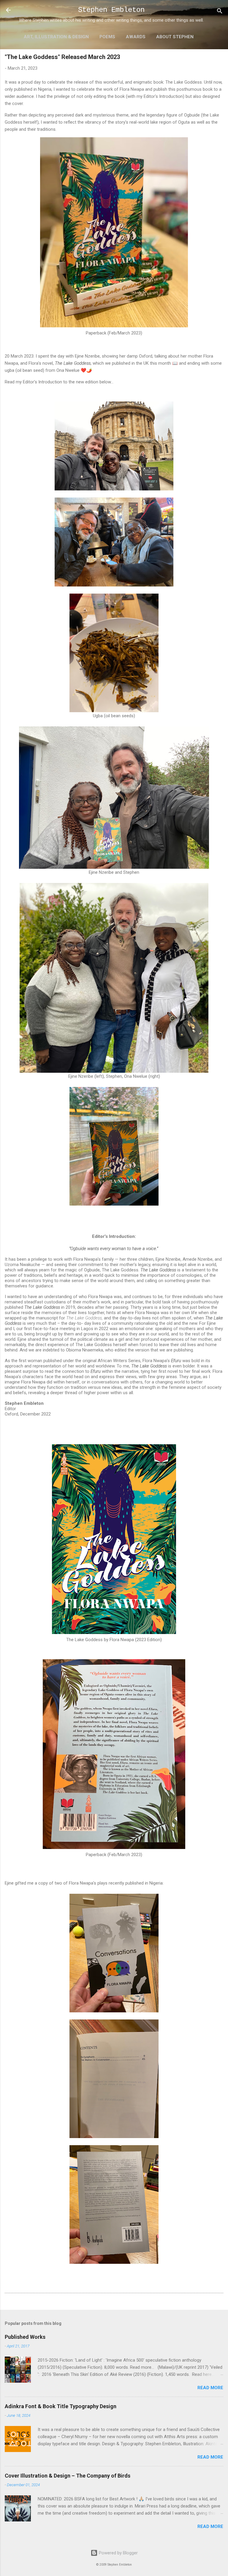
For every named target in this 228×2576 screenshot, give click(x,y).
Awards (136, 37)
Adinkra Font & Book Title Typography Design (61, 2406)
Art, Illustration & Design (56, 37)
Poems (107, 37)
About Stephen (175, 37)
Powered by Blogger (118, 2553)
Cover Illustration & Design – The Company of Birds (68, 2476)
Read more (210, 2388)
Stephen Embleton (111, 10)
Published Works (25, 2337)
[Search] (220, 12)
